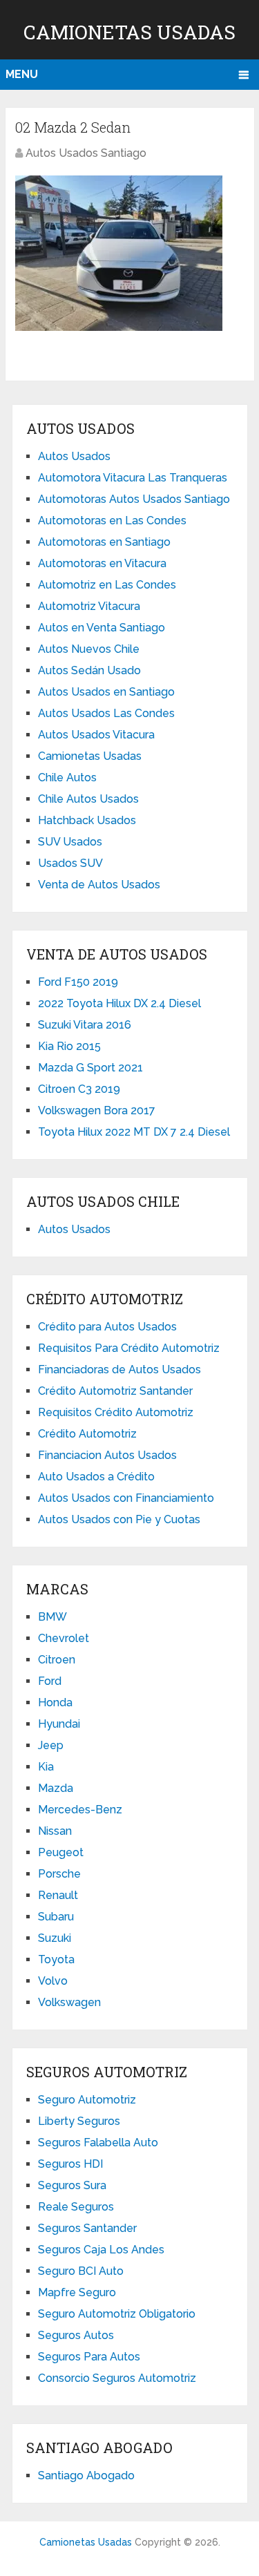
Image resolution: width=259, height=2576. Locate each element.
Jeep (51, 1745)
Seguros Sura (72, 2185)
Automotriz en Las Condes (107, 585)
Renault (58, 1895)
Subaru (56, 1917)
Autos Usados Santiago (86, 153)
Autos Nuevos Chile (89, 649)
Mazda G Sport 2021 (90, 1068)
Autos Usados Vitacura (96, 735)
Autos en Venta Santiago (102, 628)
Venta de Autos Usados (99, 885)
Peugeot (61, 1852)
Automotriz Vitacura (89, 606)
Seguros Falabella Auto (98, 2143)
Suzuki (55, 1938)
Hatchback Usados (87, 820)
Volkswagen (69, 2002)
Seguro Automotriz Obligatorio (117, 2314)
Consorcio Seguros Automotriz (117, 2378)
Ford (50, 1681)
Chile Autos (67, 777)
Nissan (55, 1831)
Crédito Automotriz (87, 1434)
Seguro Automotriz (87, 2100)
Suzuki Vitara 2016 (85, 1025)
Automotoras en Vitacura (102, 563)
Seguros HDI (70, 2164)
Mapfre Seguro (77, 2292)
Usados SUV (70, 863)
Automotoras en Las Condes (112, 521)
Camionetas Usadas (129, 32)
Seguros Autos (76, 2335)
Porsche (59, 1874)
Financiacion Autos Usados (107, 1455)
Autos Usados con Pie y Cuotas (119, 1519)
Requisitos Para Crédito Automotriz (129, 1348)
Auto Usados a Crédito (96, 1477)
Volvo (53, 1981)
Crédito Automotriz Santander (115, 1391)
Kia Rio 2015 (69, 1046)
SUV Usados (70, 842)
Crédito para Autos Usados (107, 1327)
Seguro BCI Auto (81, 2271)
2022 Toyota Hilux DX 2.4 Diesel (119, 1003)
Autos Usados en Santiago (106, 692)
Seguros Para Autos (89, 2357)
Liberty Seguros (79, 2121)
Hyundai (59, 1724)
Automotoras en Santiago (104, 542)
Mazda (56, 1788)
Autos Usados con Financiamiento (126, 1498)
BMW (52, 1617)
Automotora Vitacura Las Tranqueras (133, 478)
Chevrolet (64, 1638)
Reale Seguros (76, 2207)
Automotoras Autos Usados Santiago (134, 499)
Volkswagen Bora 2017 (97, 1110)
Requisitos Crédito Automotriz (116, 1412)
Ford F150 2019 (78, 982)
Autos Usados (74, 456)
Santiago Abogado (86, 2475)
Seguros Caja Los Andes (101, 2250)
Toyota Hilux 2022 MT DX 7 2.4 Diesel (134, 1132)
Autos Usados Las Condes (106, 713)
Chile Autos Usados (88, 799)
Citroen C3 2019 (79, 1089)
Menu (22, 74)
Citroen (57, 1660)
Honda (55, 1702)
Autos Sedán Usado (89, 670)
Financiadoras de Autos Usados (119, 1370)
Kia (46, 1767)
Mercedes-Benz (80, 1810)
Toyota (56, 1959)
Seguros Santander (87, 2228)
